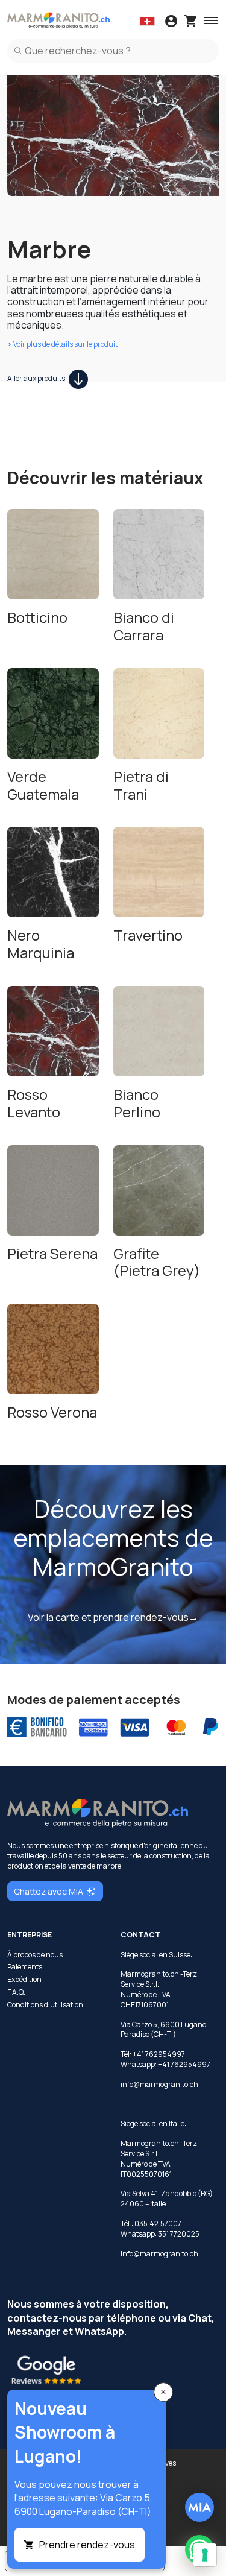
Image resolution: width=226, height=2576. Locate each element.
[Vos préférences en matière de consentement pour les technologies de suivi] (205, 2555)
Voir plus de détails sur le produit (62, 344)
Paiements (25, 1967)
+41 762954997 (184, 2064)
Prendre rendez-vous (87, 2545)
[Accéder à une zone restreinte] (171, 22)
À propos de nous (35, 1955)
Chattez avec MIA (49, 1891)
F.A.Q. (16, 1992)
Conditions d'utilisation (45, 2005)
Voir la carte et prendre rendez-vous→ (113, 1617)
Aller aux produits (37, 378)
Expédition (24, 1980)
